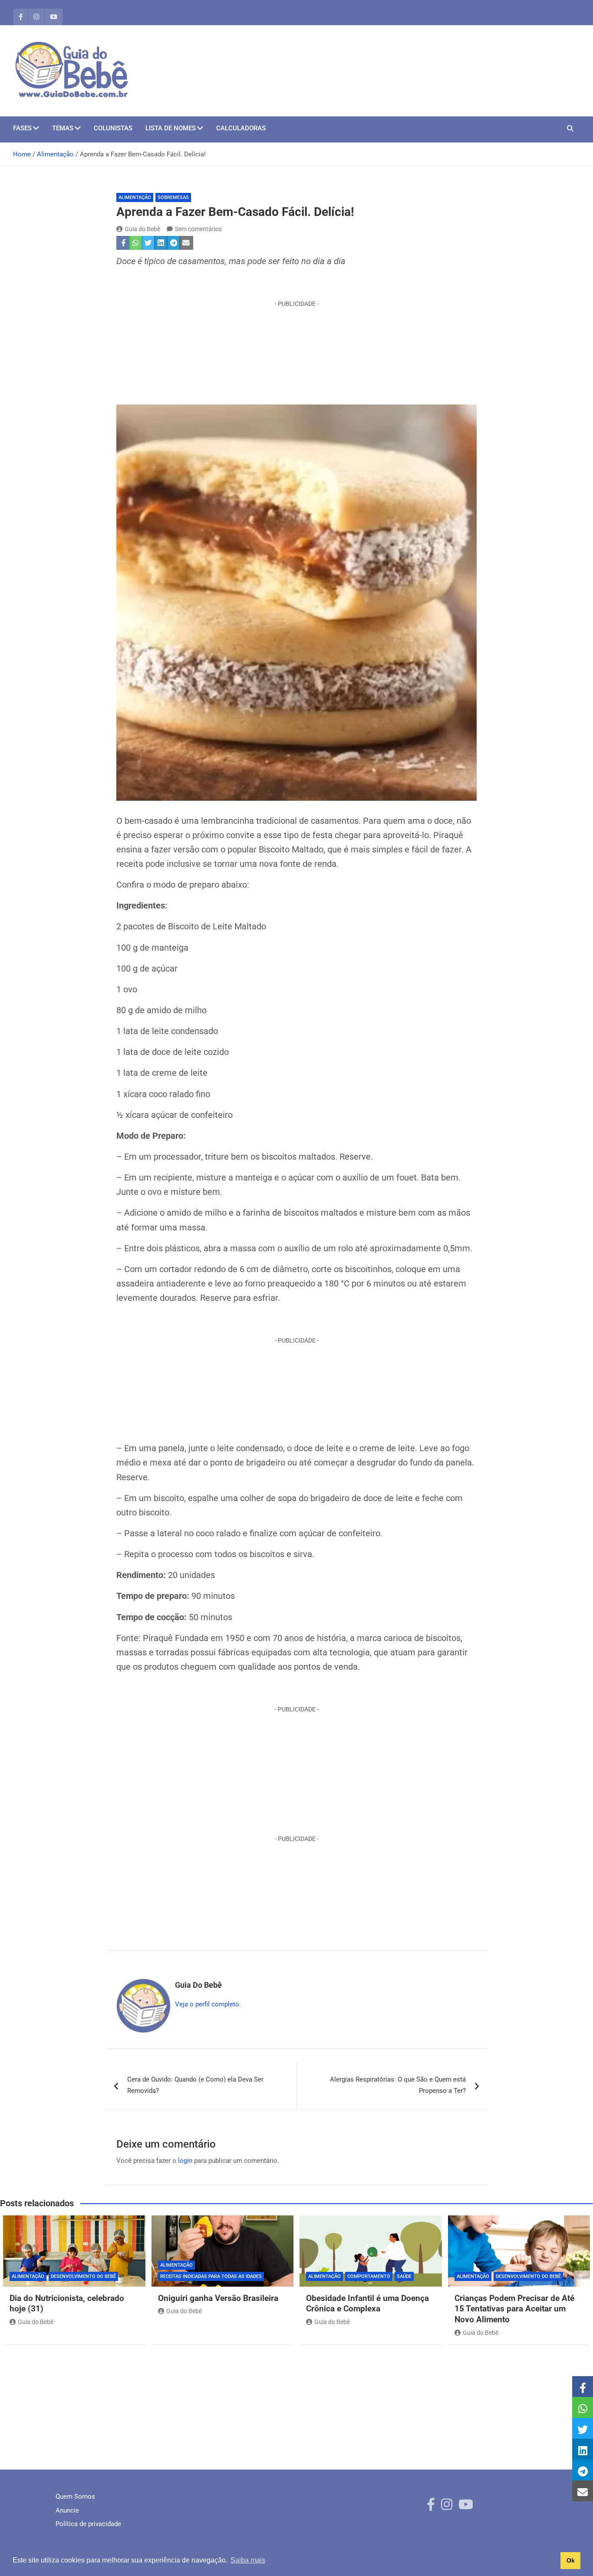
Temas (63, 128)
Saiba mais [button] (248, 2560)
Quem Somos (75, 2496)
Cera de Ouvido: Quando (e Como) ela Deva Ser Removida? (195, 2085)
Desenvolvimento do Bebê (83, 2276)
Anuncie (67, 2510)
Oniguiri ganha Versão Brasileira (218, 2298)
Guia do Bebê (142, 229)
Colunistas (113, 128)
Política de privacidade (88, 2524)
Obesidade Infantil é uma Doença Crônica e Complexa (367, 2304)
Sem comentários (198, 229)
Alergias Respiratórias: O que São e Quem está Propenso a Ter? (398, 2085)
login (185, 2161)
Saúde (404, 2276)
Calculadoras (241, 128)
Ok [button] (571, 2560)
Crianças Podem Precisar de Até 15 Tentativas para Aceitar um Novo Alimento (514, 2309)
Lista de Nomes (171, 128)
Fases (22, 128)
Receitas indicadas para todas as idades (211, 2276)
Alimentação (135, 197)
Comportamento (369, 2276)
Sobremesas (173, 197)
